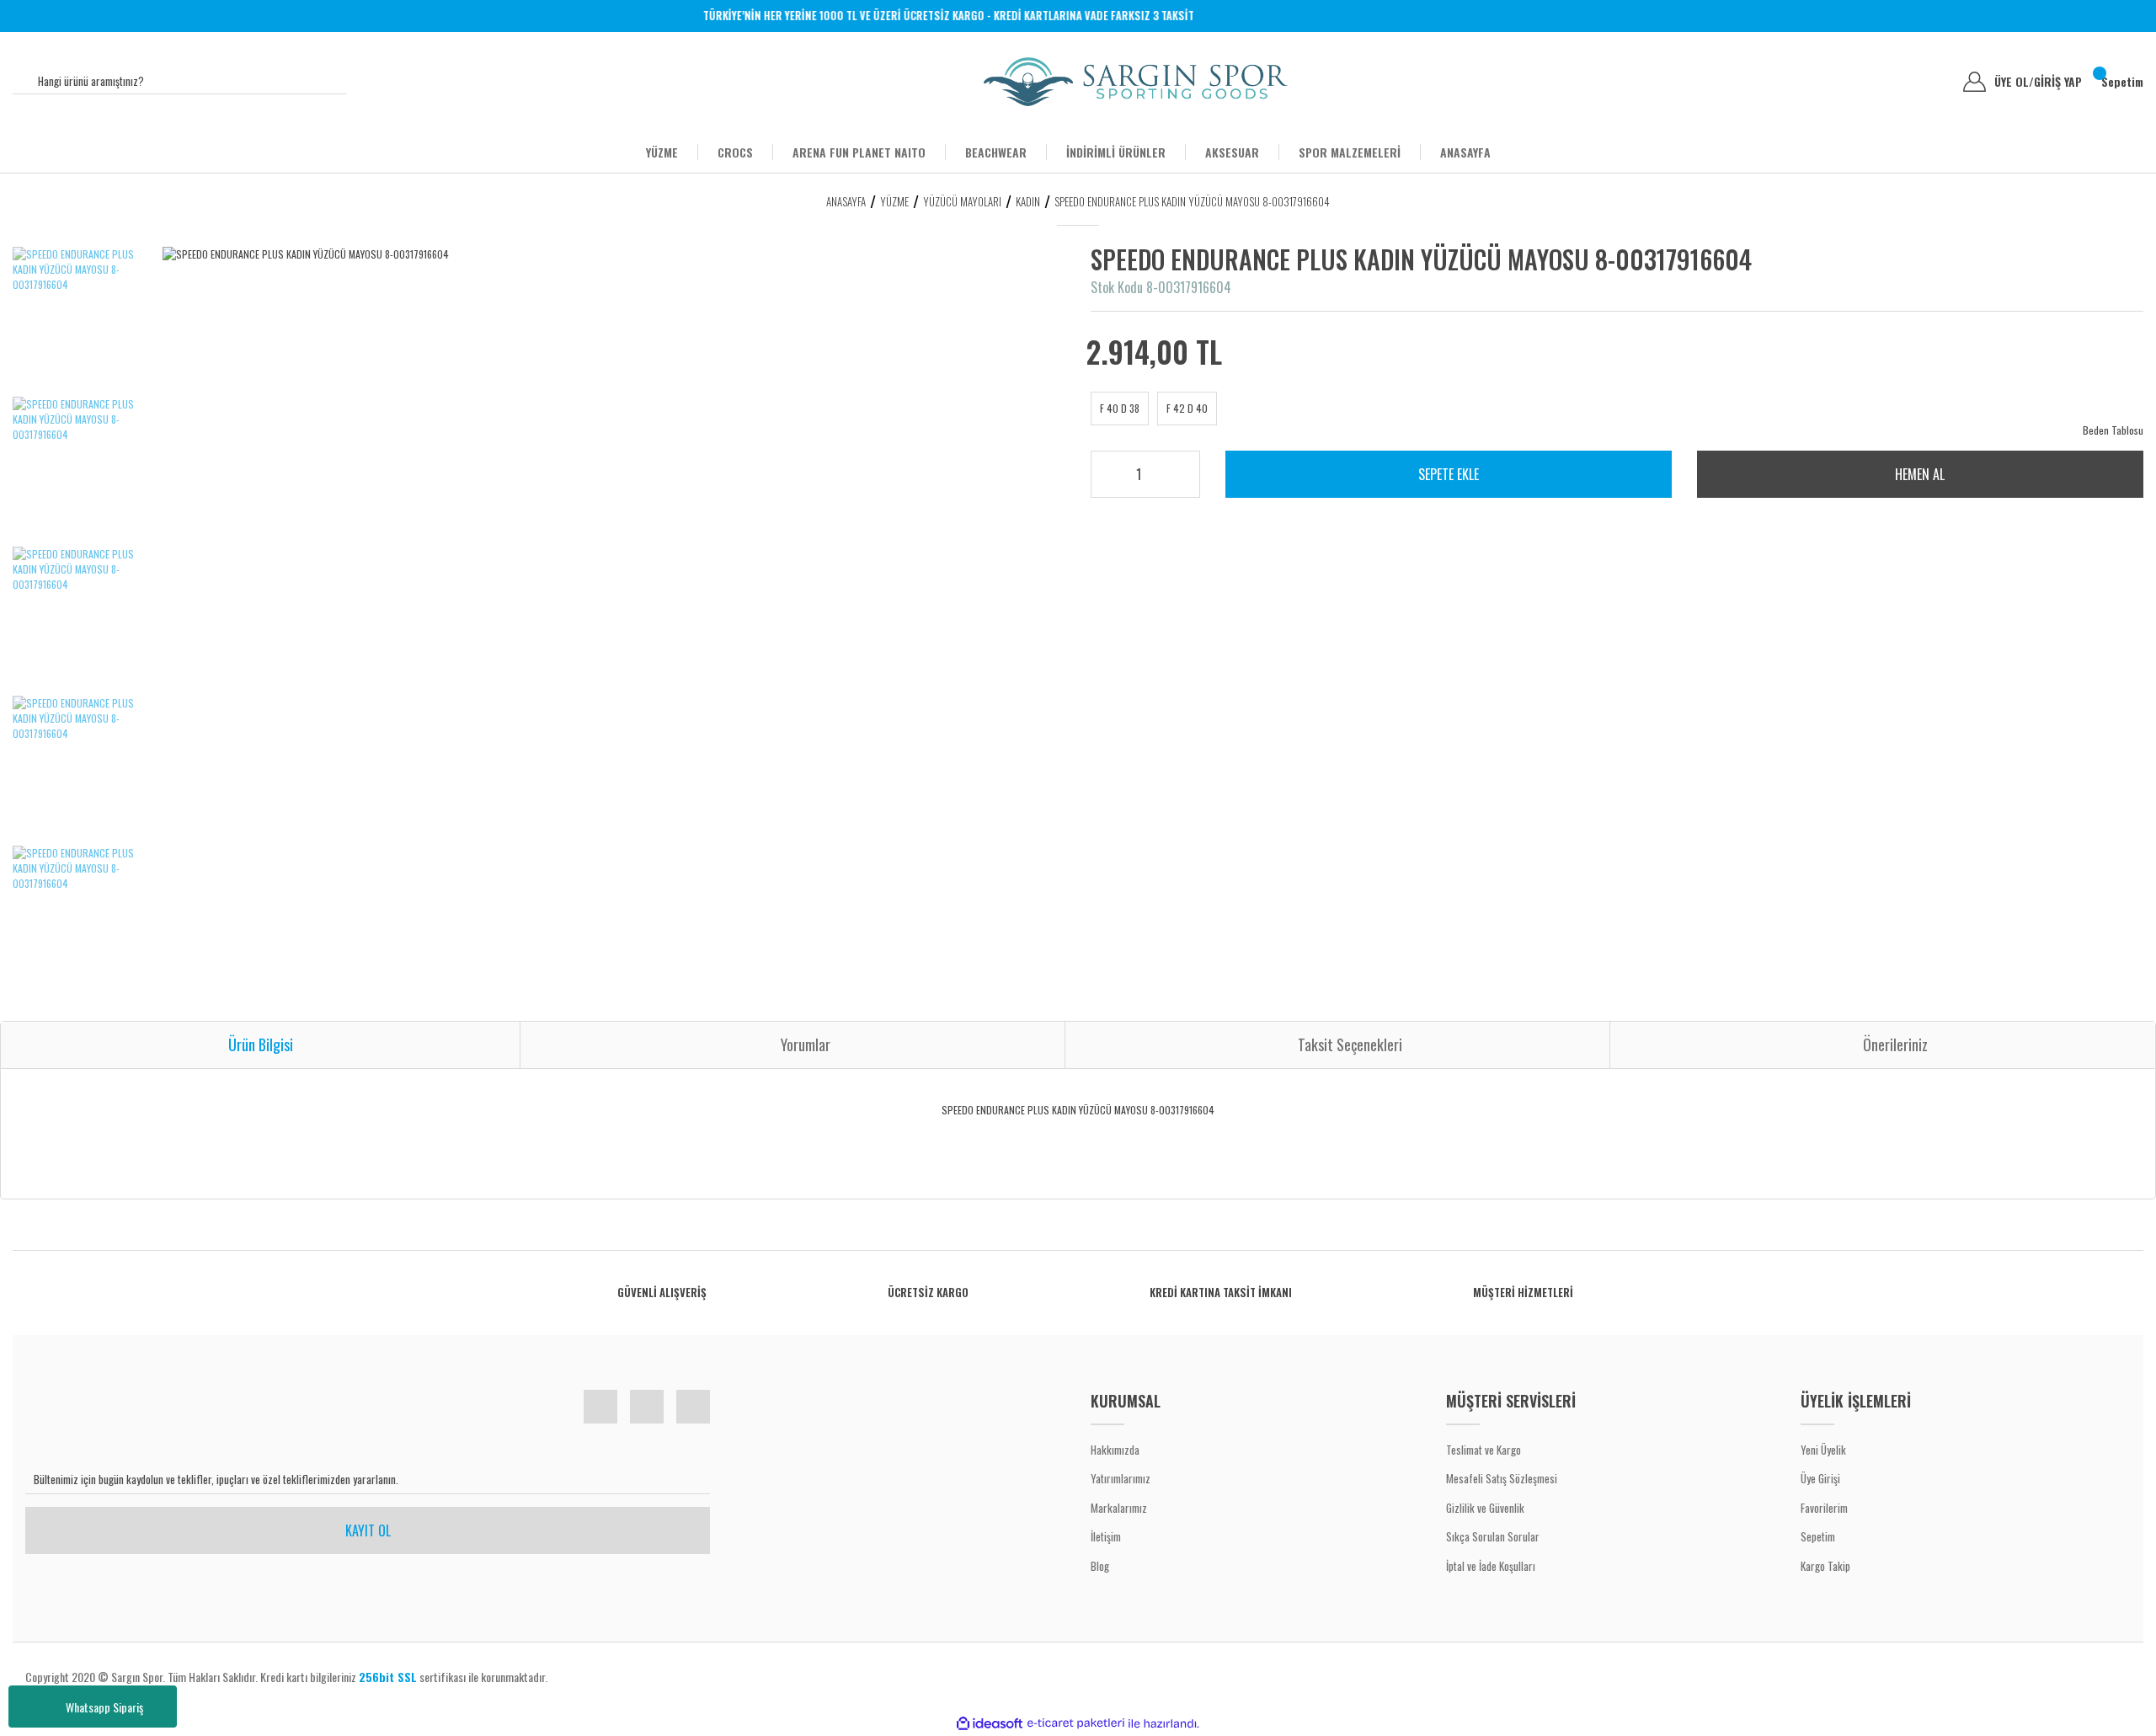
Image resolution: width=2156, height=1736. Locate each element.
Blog (1100, 1566)
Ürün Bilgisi (261, 1044)
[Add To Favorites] (2091, 270)
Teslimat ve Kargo (1484, 1450)
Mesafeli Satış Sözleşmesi (1502, 1478)
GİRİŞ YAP (2058, 82)
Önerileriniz (1895, 1044)
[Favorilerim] (1937, 82)
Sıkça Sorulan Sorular (1493, 1536)
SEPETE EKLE (1449, 474)
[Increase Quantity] (1176, 469)
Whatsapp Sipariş (104, 1707)
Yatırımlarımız (1121, 1478)
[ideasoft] (990, 1724)
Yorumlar (806, 1044)
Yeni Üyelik (1823, 1450)
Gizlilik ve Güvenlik (1485, 1508)
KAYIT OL (368, 1530)
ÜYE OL (2014, 82)
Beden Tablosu (2113, 430)
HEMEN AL (1920, 474)
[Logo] (1136, 82)
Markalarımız (1119, 1508)
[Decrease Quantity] (1176, 481)
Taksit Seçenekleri (1350, 1044)
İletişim (1106, 1536)
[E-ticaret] (1076, 1723)
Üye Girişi (1820, 1478)
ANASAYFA (1465, 152)
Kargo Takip (1825, 1566)
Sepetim (1818, 1536)
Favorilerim (1824, 1508)
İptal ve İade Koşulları (1491, 1566)
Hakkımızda (1115, 1450)
